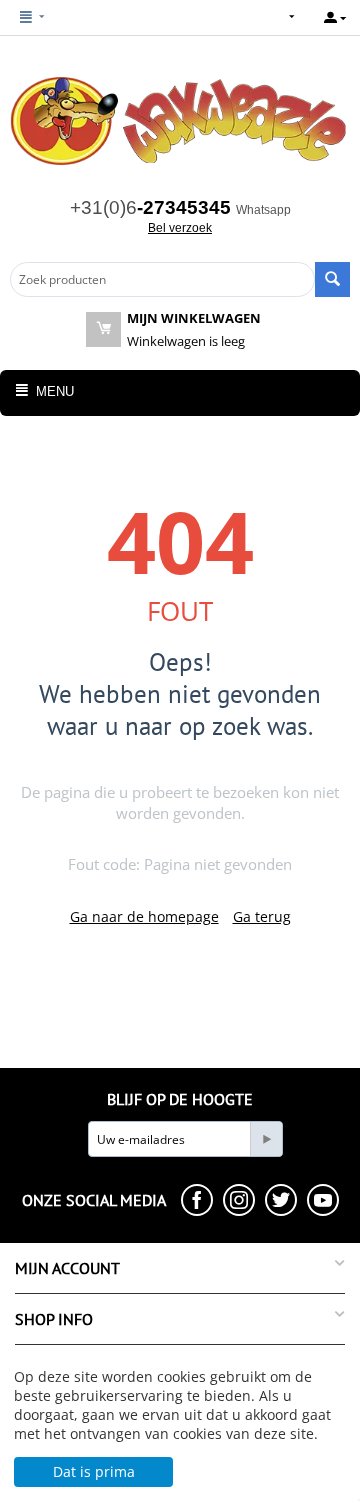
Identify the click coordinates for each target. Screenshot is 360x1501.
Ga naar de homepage (144, 916)
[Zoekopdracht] (332, 279)
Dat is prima (94, 1471)
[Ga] (266, 1139)
